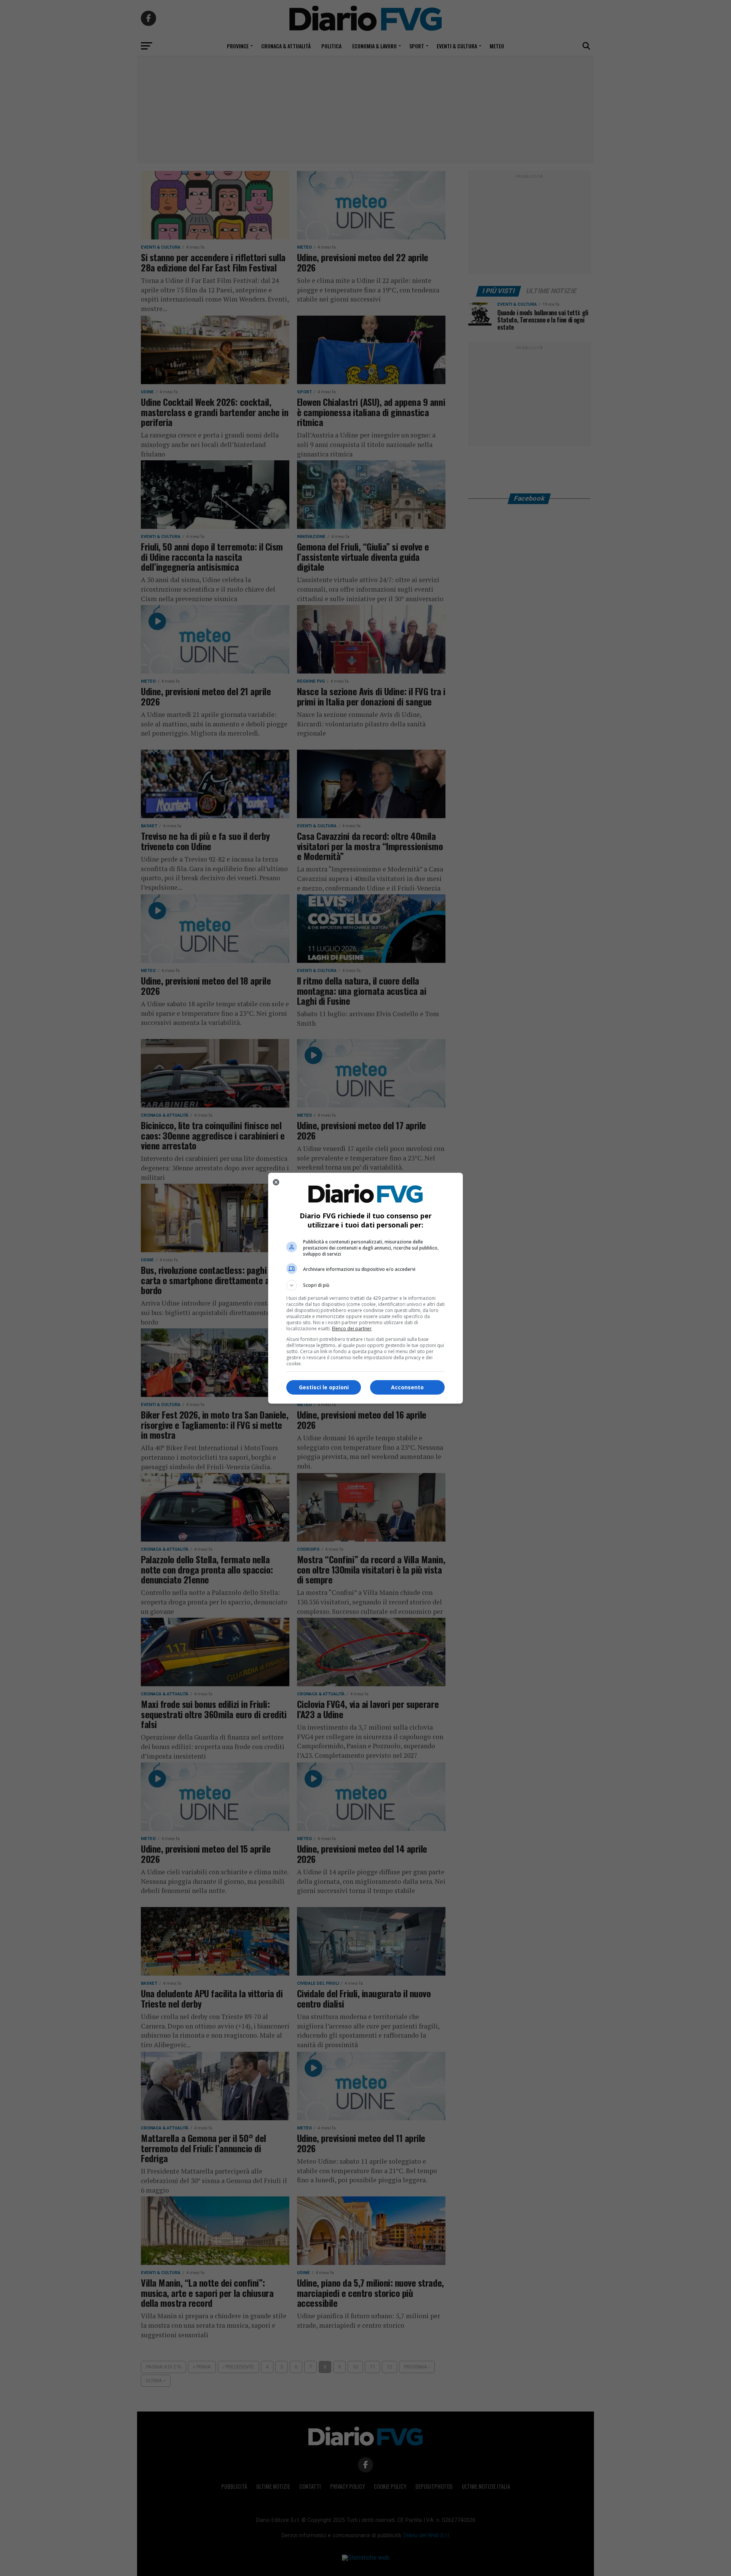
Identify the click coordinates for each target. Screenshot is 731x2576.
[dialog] (365, 1288)
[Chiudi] (276, 1182)
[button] (365, 1285)
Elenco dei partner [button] (352, 1329)
